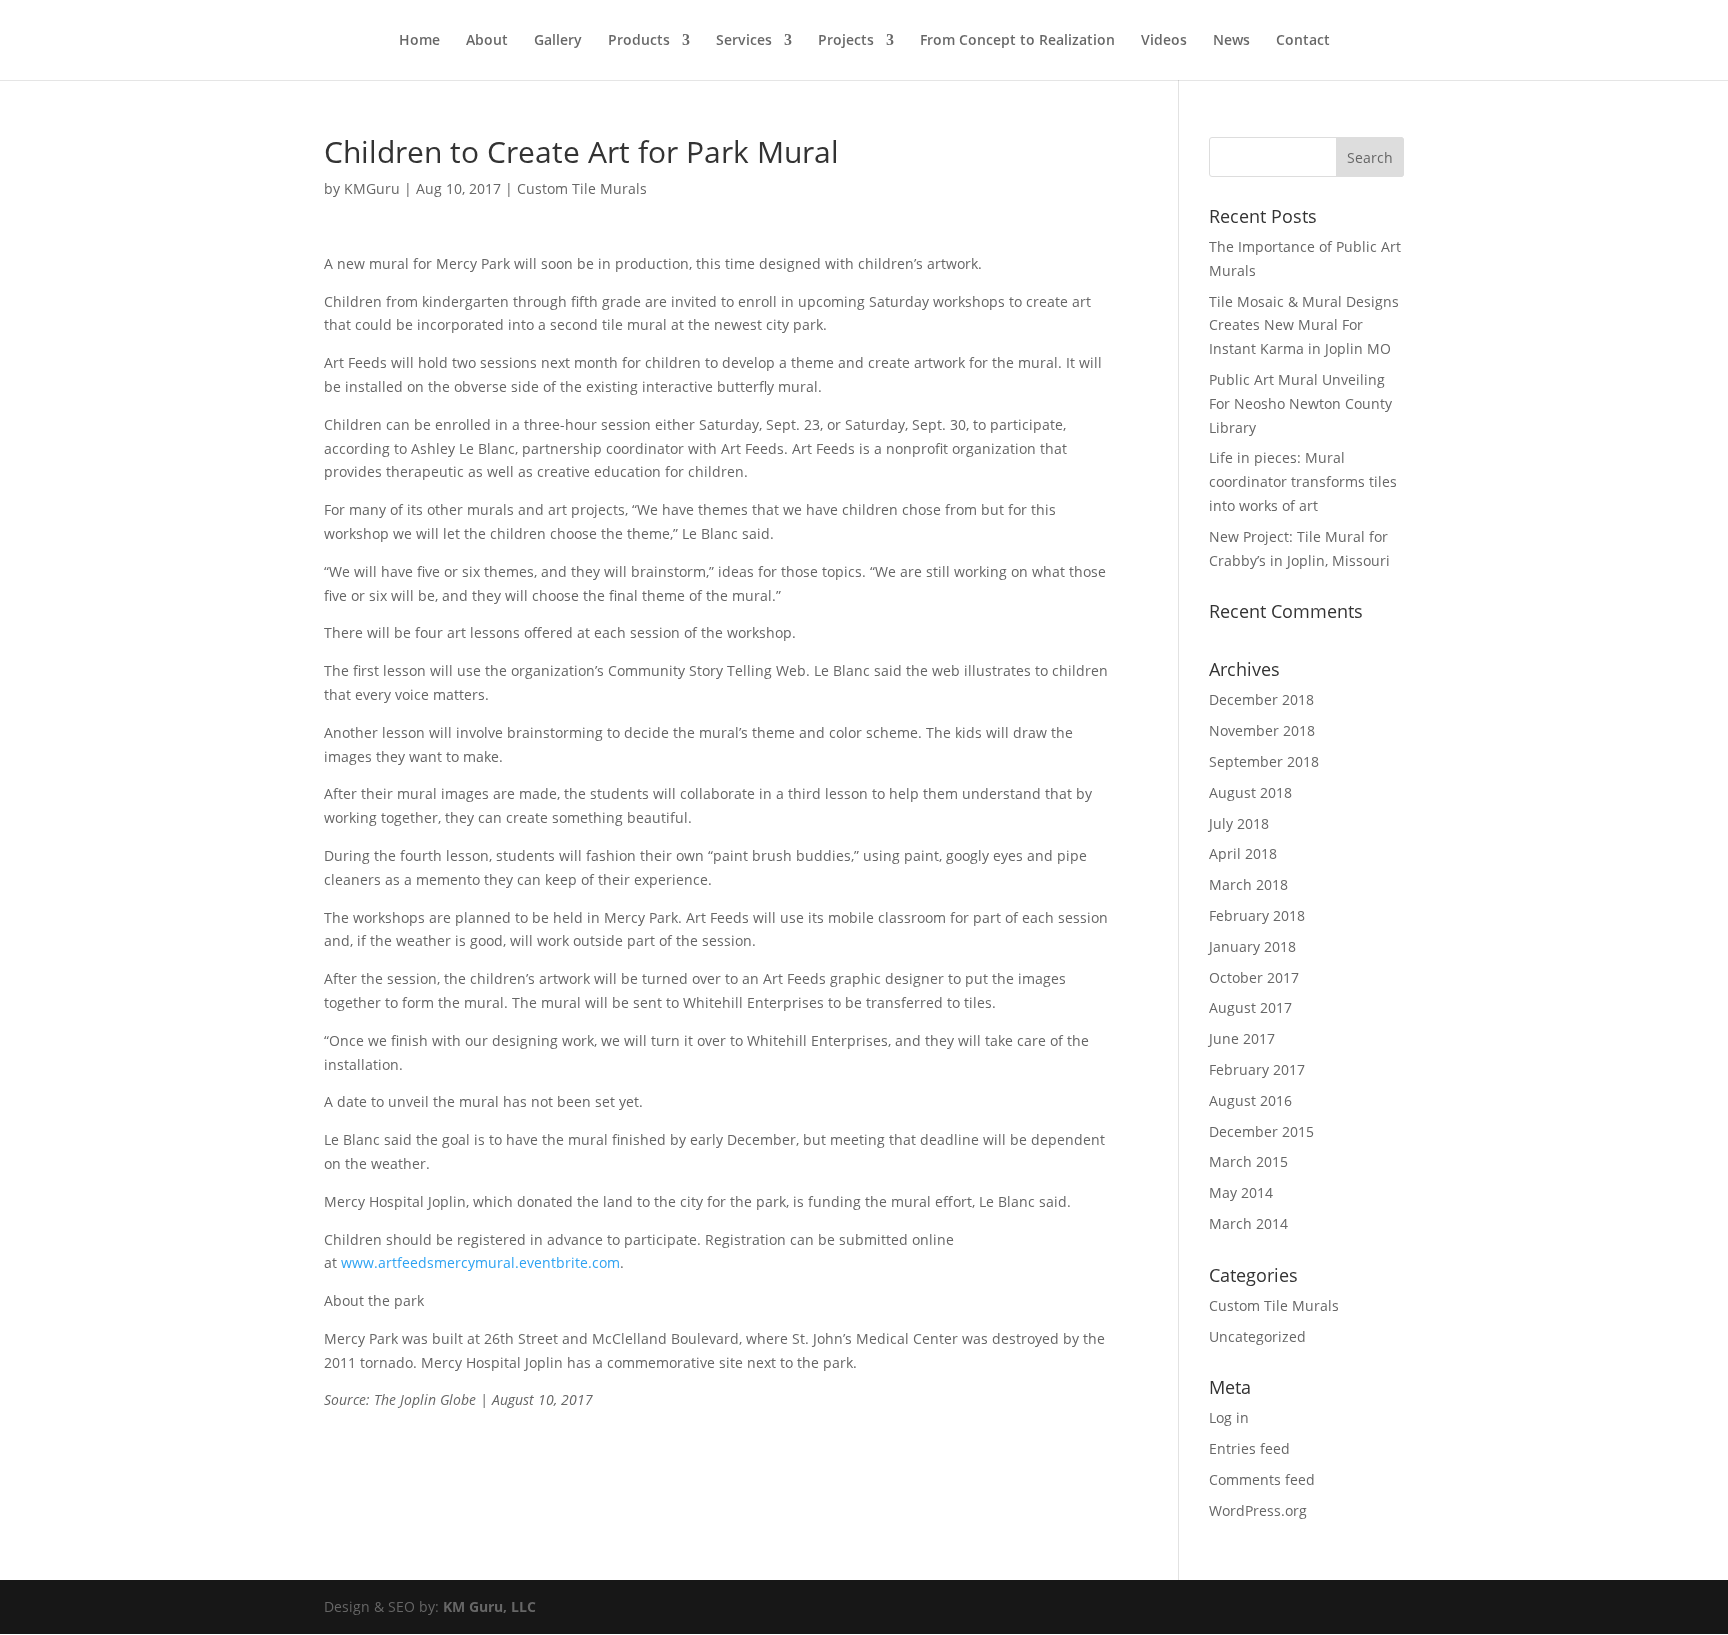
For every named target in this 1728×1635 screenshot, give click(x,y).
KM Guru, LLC (489, 1606)
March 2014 (1248, 1223)
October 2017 (1254, 977)
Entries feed (1249, 1448)
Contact (1303, 41)
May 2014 (1241, 1192)
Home (419, 41)
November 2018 (1262, 730)
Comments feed (1262, 1479)
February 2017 (1257, 1069)
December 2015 (1261, 1131)
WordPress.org (1258, 1510)
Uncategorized (1257, 1336)
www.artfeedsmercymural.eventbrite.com (480, 1262)
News (1231, 41)
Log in (1229, 1417)
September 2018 (1264, 761)
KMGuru (372, 188)
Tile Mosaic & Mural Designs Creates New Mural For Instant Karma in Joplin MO (1304, 325)
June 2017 (1242, 1038)
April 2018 (1243, 853)
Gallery (558, 41)
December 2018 (1261, 699)
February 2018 (1257, 915)
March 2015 (1248, 1161)
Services (744, 41)
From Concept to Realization (1017, 41)
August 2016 (1250, 1100)
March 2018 (1248, 884)
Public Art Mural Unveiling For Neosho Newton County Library (1300, 403)
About (487, 41)
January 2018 (1252, 946)
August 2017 (1250, 1007)
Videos (1164, 41)
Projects (846, 41)
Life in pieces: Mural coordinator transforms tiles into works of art (1303, 481)
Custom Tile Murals (582, 188)
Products (639, 41)
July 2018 (1239, 823)
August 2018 (1250, 792)
